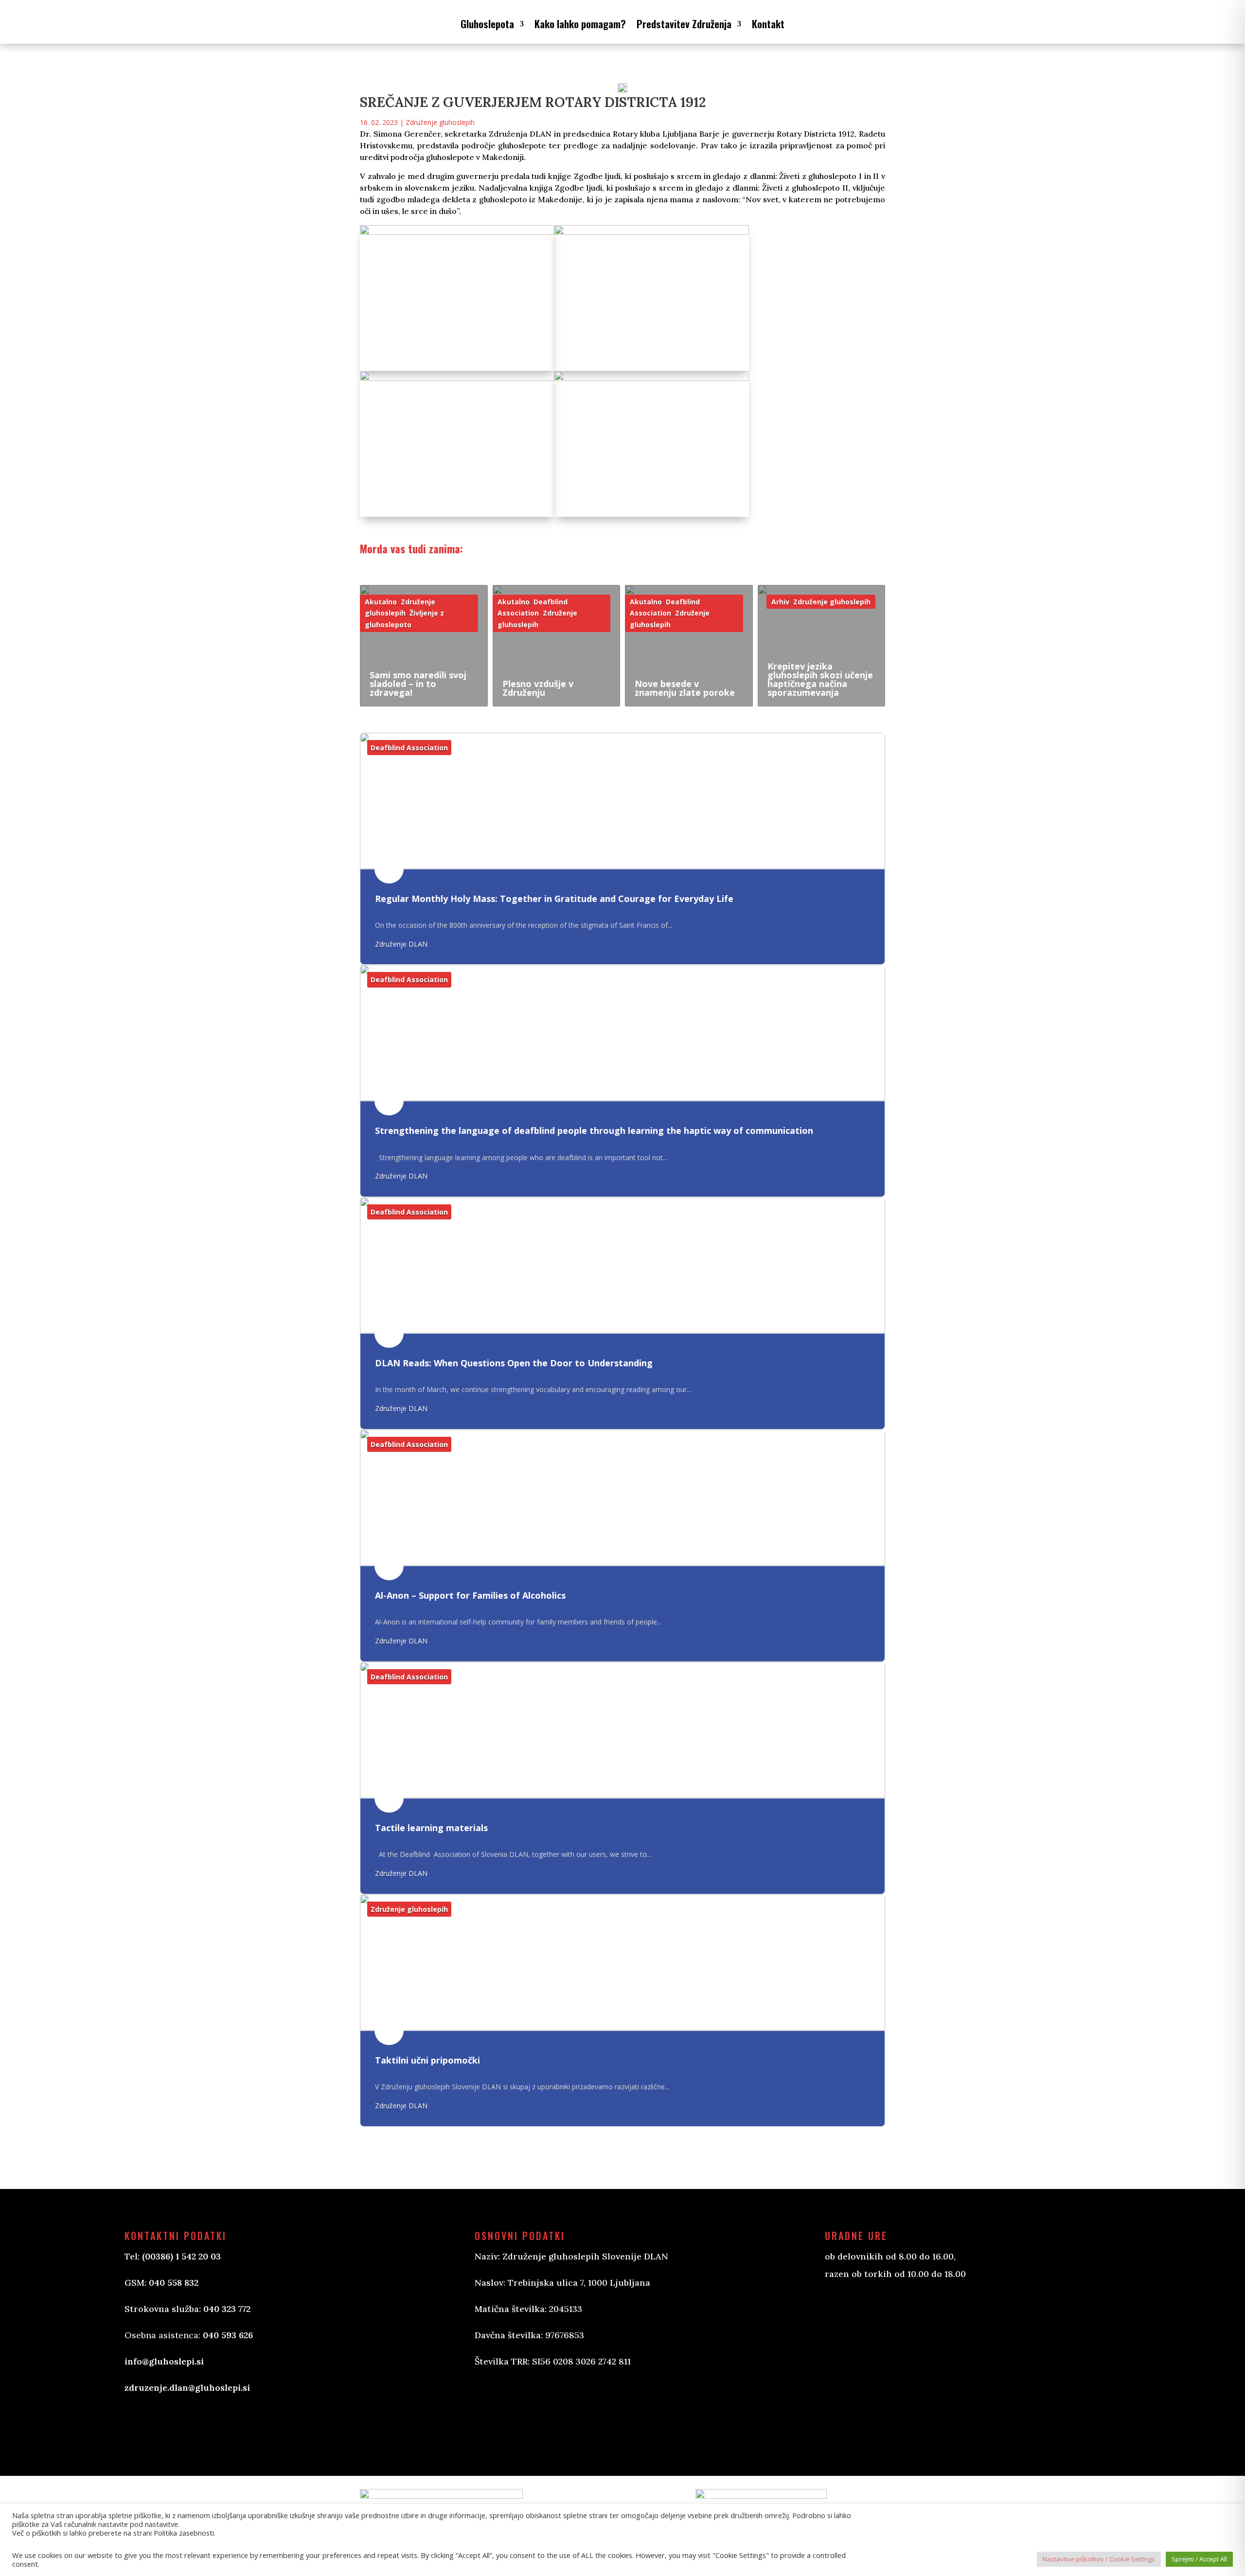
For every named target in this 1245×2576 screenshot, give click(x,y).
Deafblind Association (409, 748)
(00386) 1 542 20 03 (181, 2256)
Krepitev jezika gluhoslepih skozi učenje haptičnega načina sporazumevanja (820, 679)
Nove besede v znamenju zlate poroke (685, 688)
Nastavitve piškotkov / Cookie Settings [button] (1099, 2559)
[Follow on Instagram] (531, 2415)
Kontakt (768, 24)
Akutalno (381, 602)
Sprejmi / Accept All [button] (1199, 2559)
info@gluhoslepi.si (164, 2361)
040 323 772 (227, 2309)
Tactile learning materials (431, 1828)
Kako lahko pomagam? (580, 24)
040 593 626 (228, 2335)
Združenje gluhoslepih (440, 122)
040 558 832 (174, 2283)
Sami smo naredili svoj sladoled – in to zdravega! (418, 684)
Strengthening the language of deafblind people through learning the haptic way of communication (594, 1131)
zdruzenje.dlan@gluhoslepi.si (187, 2388)
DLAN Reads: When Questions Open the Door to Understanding (514, 1363)
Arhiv (780, 602)
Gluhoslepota (487, 24)
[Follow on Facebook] (492, 2415)
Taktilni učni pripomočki (427, 2060)
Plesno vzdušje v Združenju (538, 688)
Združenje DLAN (401, 944)
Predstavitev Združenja (684, 24)
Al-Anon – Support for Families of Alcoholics (470, 1595)
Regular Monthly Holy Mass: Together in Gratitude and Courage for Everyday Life (554, 899)
